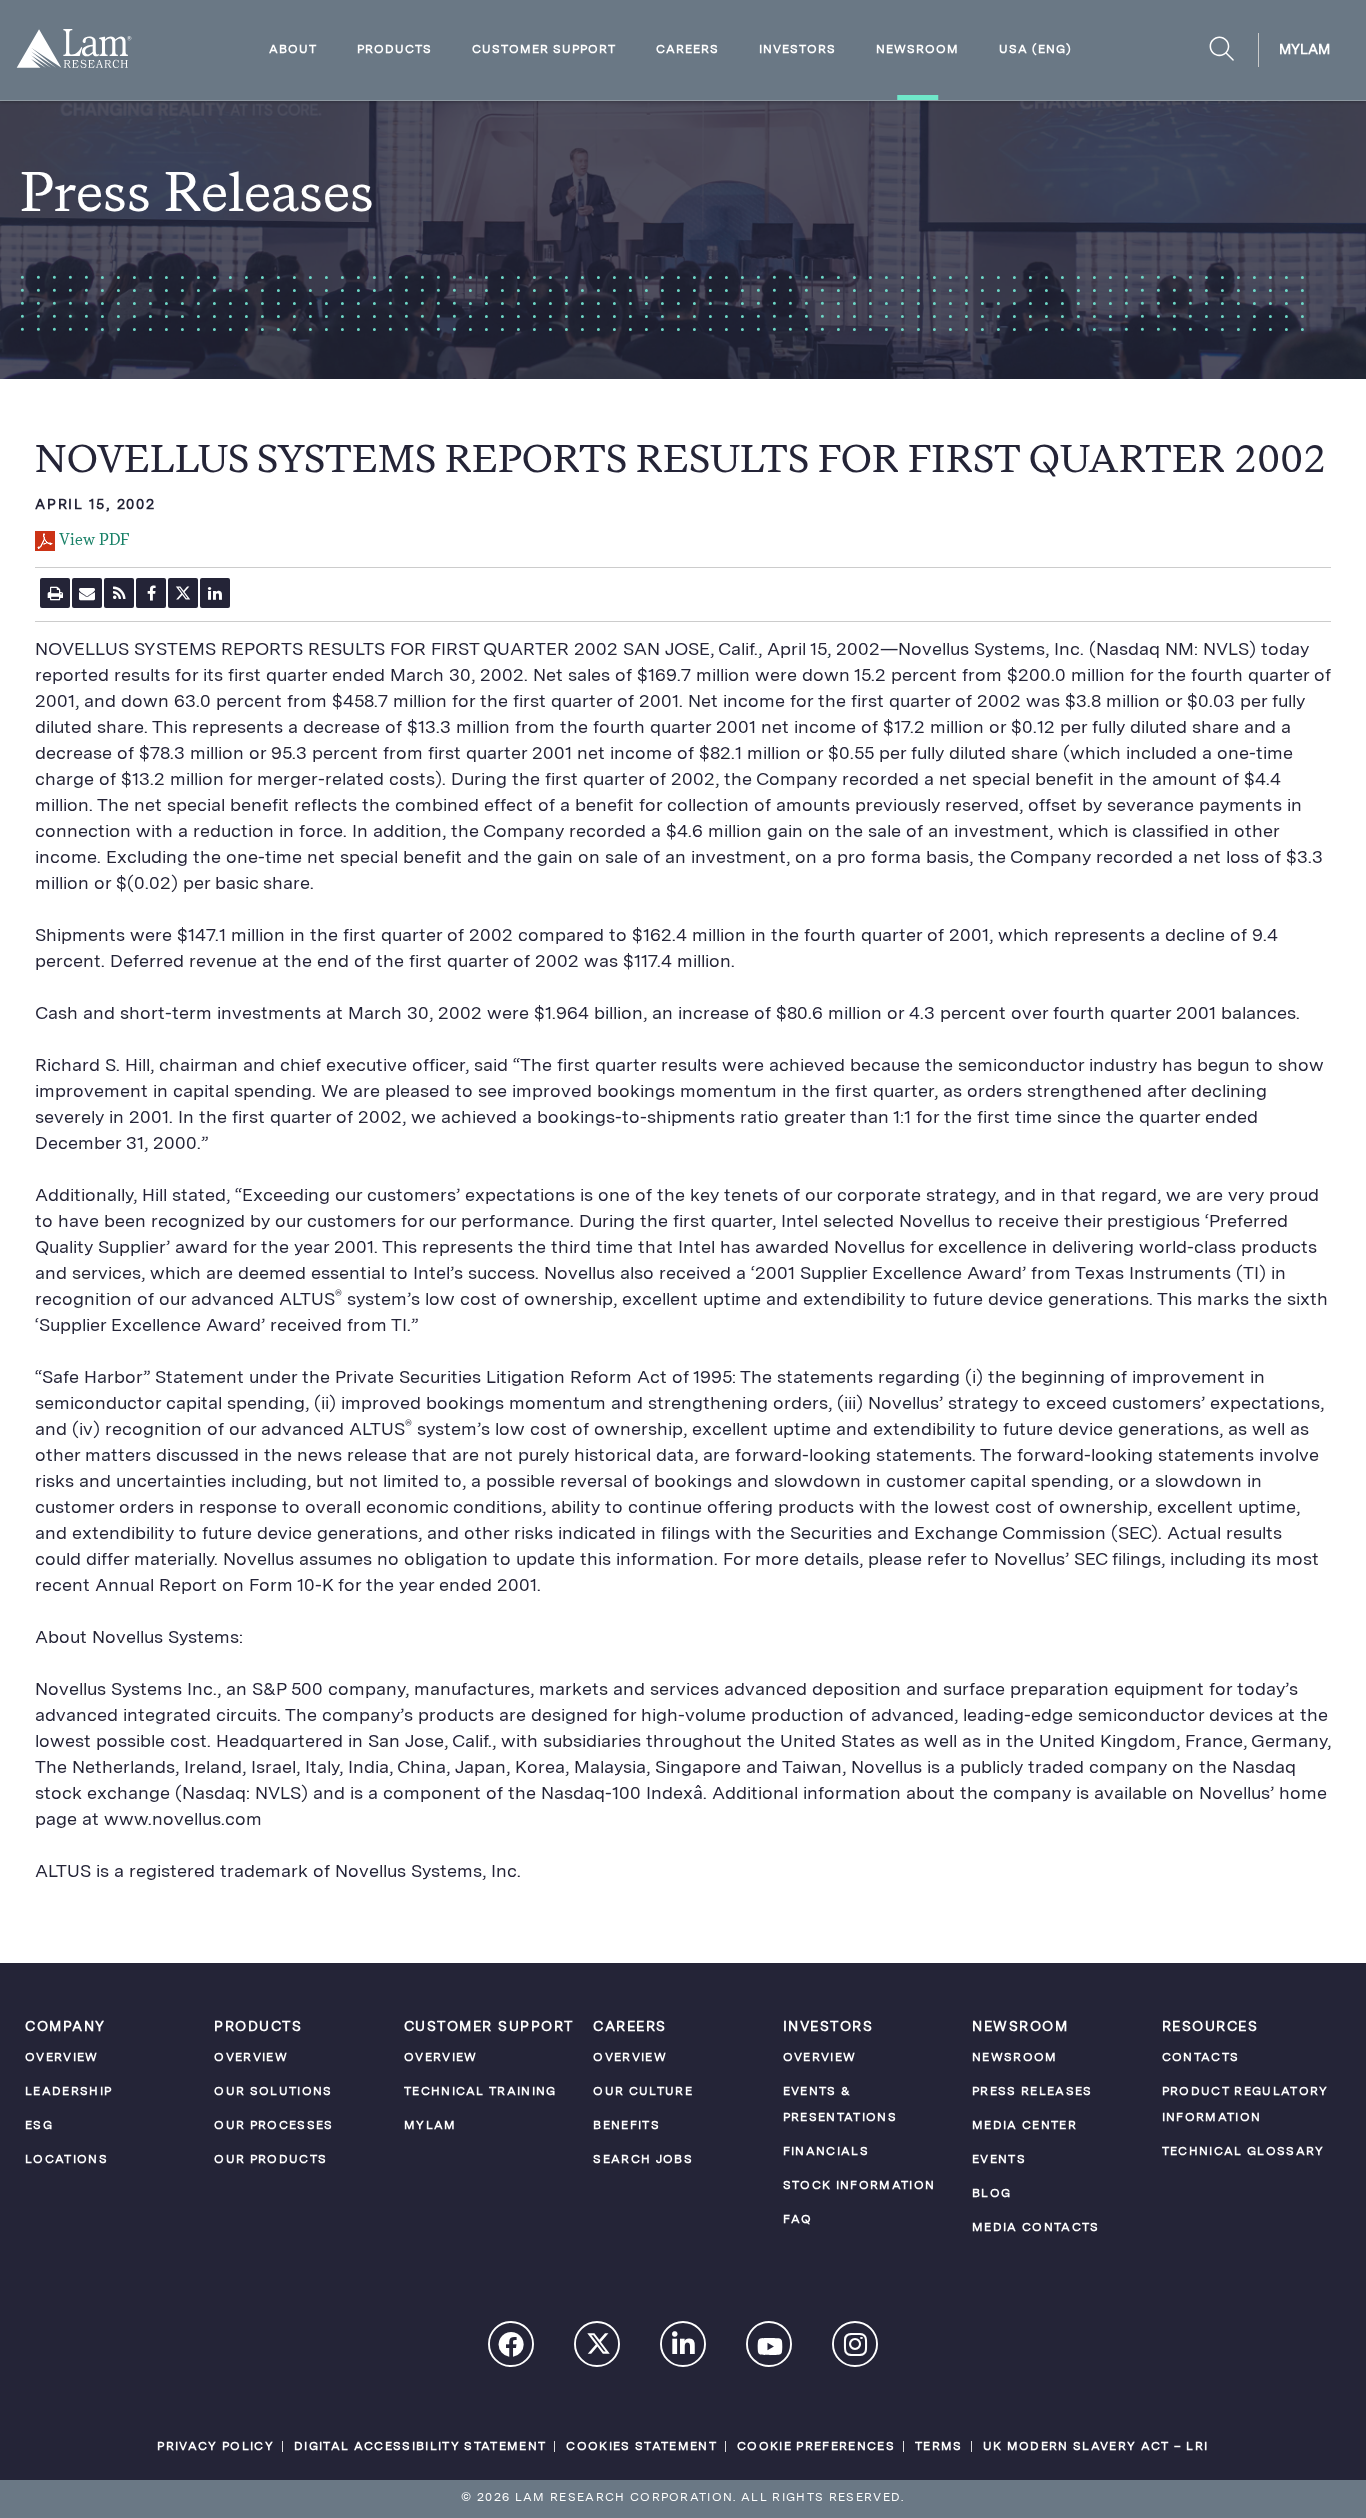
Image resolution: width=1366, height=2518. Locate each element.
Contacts (1201, 2058)
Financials (826, 2152)
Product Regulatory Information (1245, 2105)
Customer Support (544, 50)
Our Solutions (273, 2092)
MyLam (1304, 50)
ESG (39, 2126)
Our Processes (273, 2126)
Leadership (68, 2092)
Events (999, 2160)
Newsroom (917, 50)
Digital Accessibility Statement (420, 2447)
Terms (939, 2447)
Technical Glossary (1243, 2152)
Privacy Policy (215, 2447)
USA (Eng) (1035, 50)
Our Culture (643, 2092)
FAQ (798, 2220)
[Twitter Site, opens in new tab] (598, 2348)
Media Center (1024, 2126)
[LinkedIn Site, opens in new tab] (684, 2346)
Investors (797, 50)
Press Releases (1032, 2092)
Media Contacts (1036, 2228)
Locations (66, 2160)
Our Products (270, 2160)
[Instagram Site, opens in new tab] (856, 2346)
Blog (991, 2194)
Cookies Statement (641, 2447)
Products (394, 50)
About (293, 50)
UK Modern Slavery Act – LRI (1096, 2447)
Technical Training (480, 2092)
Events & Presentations (840, 2105)
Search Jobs (643, 2160)
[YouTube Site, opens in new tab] (770, 2349)
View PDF (94, 541)
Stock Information (859, 2186)
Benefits (626, 2126)
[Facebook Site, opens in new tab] (512, 2346)
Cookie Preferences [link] (816, 2447)
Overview (62, 2058)
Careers (687, 50)
